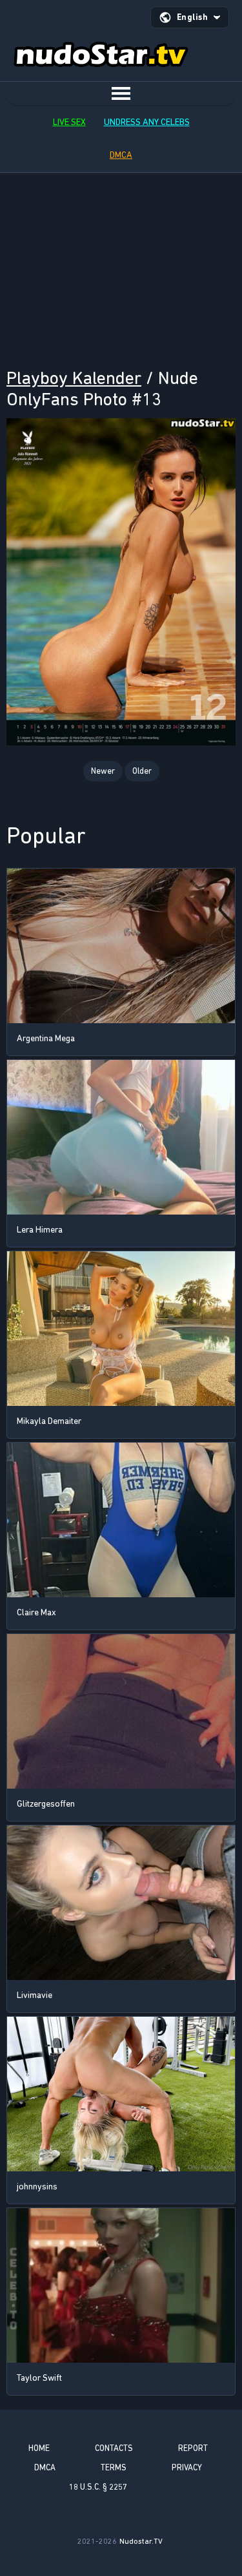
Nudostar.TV (141, 2541)
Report (193, 2448)
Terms (114, 2467)
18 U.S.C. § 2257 (98, 2487)
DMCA (121, 155)
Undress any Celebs (147, 122)
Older (142, 771)
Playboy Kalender (74, 378)
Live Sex (69, 122)
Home (39, 2448)
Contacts (114, 2448)
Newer (103, 771)
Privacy (187, 2467)
